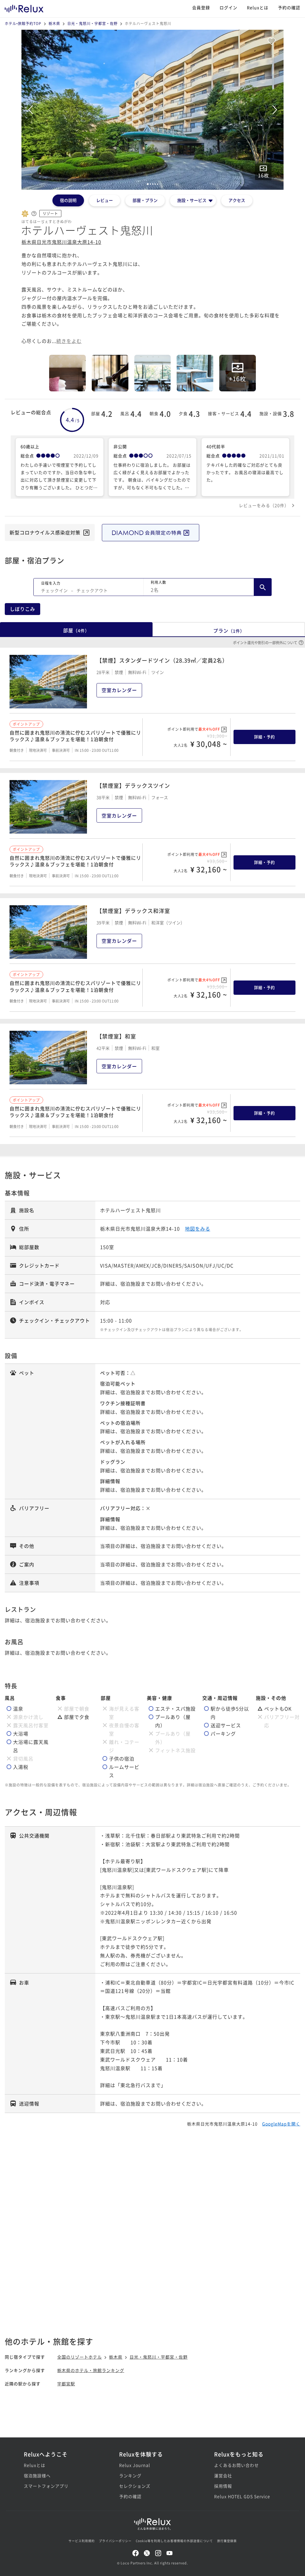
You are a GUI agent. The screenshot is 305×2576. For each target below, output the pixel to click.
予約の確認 (289, 7)
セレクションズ (135, 2486)
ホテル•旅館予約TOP (23, 23)
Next (275, 110)
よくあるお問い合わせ (236, 2465)
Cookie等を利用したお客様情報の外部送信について (174, 2541)
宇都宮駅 (66, 2384)
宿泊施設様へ (37, 2475)
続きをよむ (69, 341)
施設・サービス (192, 200)
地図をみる (198, 1229)
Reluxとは (258, 7)
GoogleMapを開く (281, 2124)
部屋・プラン (145, 200)
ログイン (228, 7)
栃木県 (54, 23)
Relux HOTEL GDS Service (242, 2496)
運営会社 (223, 2475)
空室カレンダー (119, 690)
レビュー (105, 200)
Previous (30, 110)
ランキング (130, 2475)
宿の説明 (68, 200)
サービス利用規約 (82, 2541)
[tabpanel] (152, 110)
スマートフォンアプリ (46, 2486)
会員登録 (201, 7)
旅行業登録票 (227, 2541)
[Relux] (24, 7)
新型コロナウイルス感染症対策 (45, 532)
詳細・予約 (264, 737)
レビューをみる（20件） (264, 505)
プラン (229, 630)
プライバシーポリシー (115, 2541)
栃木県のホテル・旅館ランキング (91, 2370)
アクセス (237, 200)
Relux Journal (135, 2465)
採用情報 (223, 2486)
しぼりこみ (22, 609)
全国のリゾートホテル (80, 2357)
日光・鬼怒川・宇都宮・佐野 (92, 23)
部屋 (76, 630)
